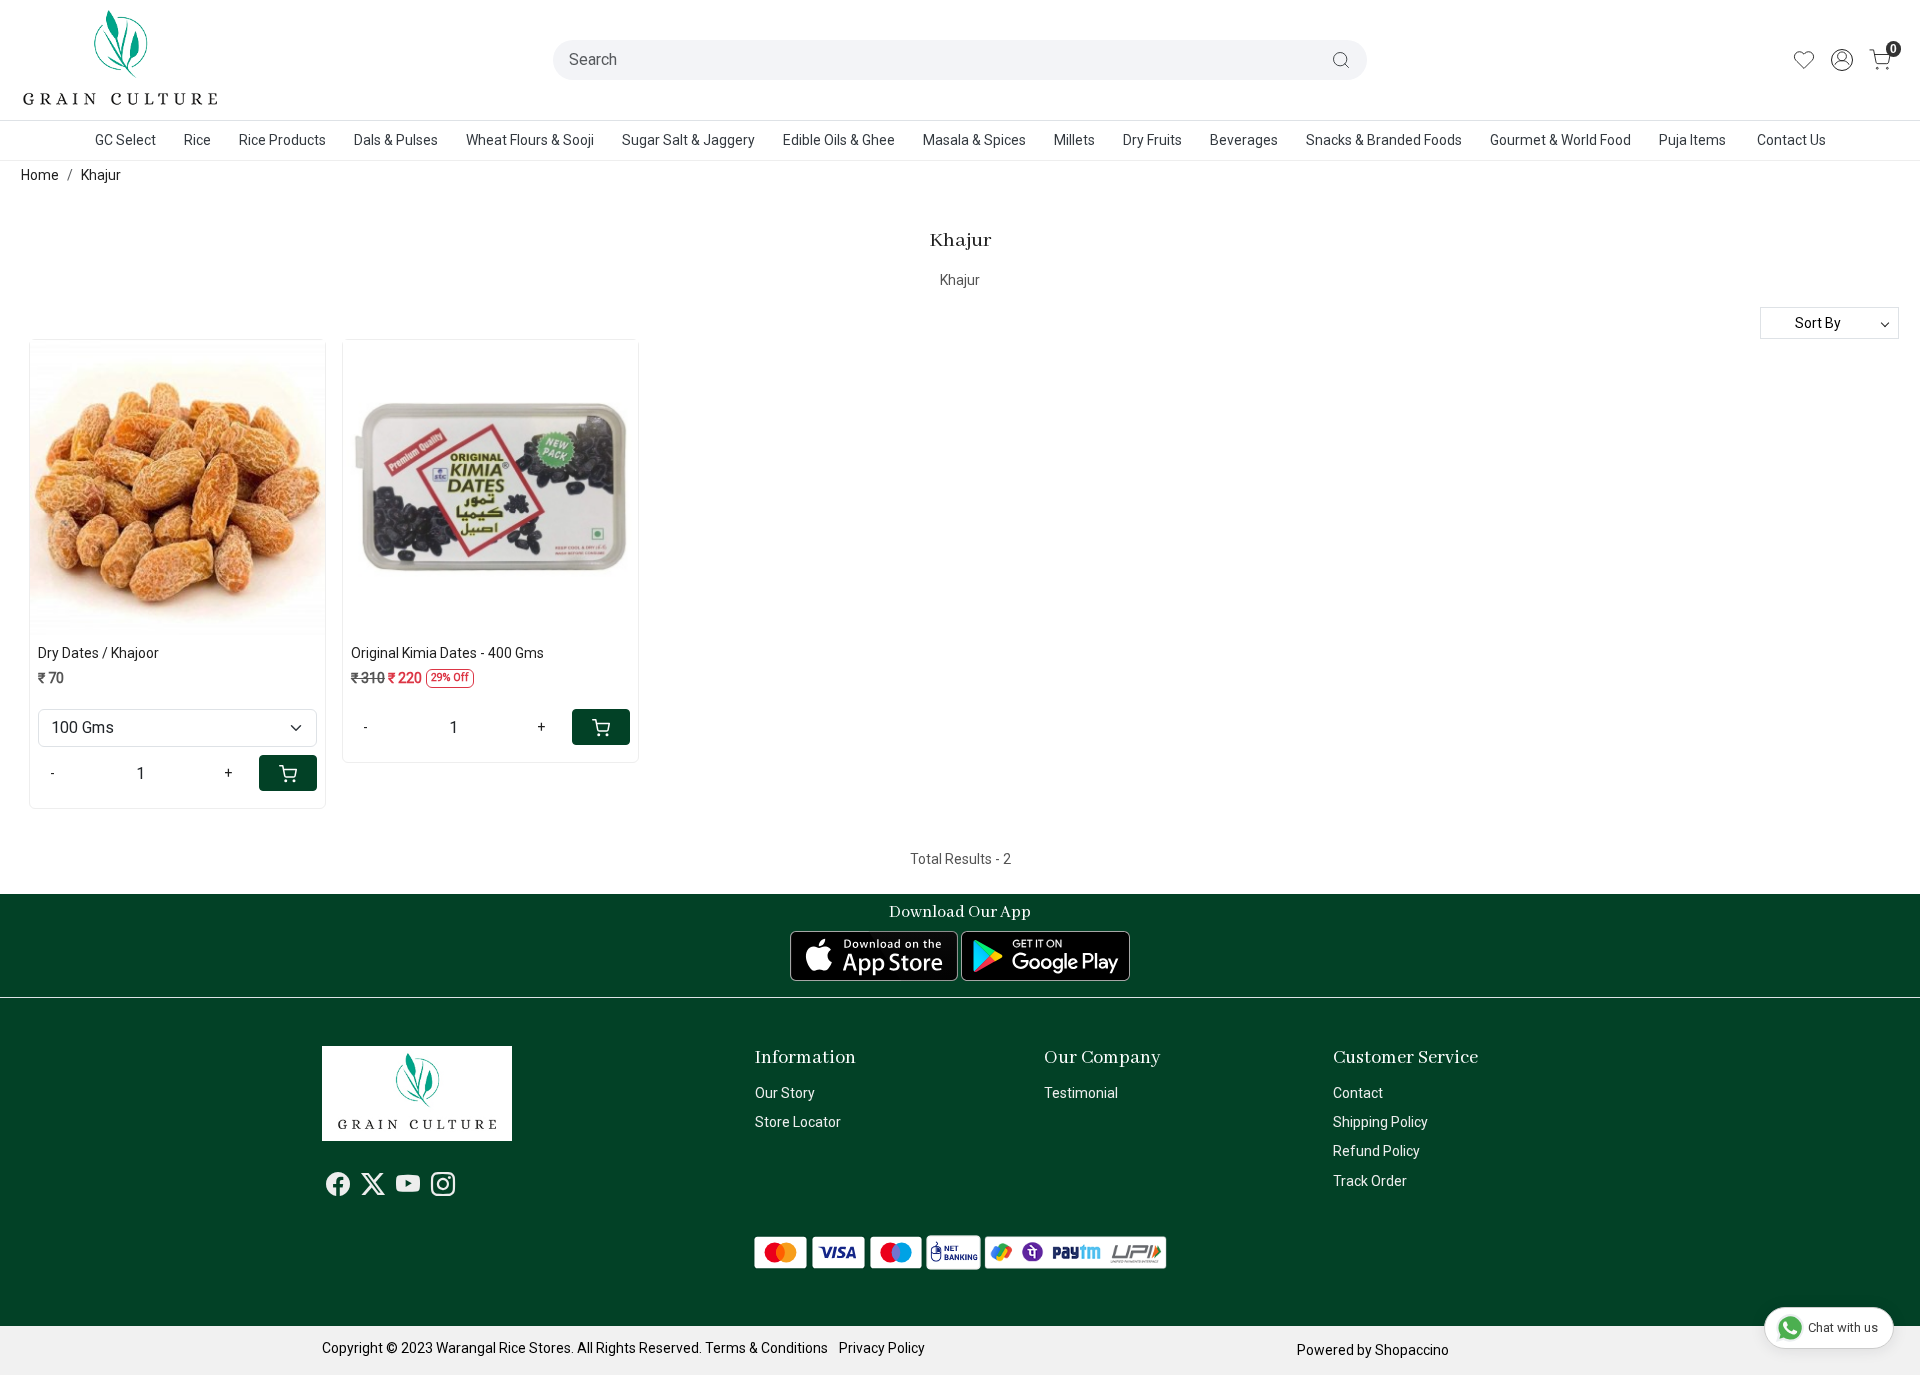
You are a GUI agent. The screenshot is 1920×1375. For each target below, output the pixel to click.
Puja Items (1692, 140)
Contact (1358, 1093)
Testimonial (1081, 1093)
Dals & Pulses (396, 140)
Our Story (785, 1093)
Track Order (1370, 1181)
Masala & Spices (974, 140)
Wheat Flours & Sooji (530, 140)
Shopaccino (1412, 1350)
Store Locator (798, 1122)
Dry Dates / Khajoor (98, 653)
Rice (197, 140)
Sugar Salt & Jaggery (688, 140)
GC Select (125, 140)
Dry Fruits (1152, 140)
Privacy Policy (882, 1348)
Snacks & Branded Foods (1384, 140)
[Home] (121, 60)
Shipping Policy (1380, 1122)
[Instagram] (443, 1188)
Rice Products (282, 140)
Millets (1074, 140)
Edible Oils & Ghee (839, 140)
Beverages (1244, 140)
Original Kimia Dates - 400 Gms (447, 653)
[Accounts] (1842, 60)
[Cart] (288, 773)
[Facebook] (338, 1188)
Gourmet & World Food (1560, 140)
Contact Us (1791, 140)
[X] (373, 1188)
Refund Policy (1376, 1151)
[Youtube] (408, 1188)
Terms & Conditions (766, 1348)
